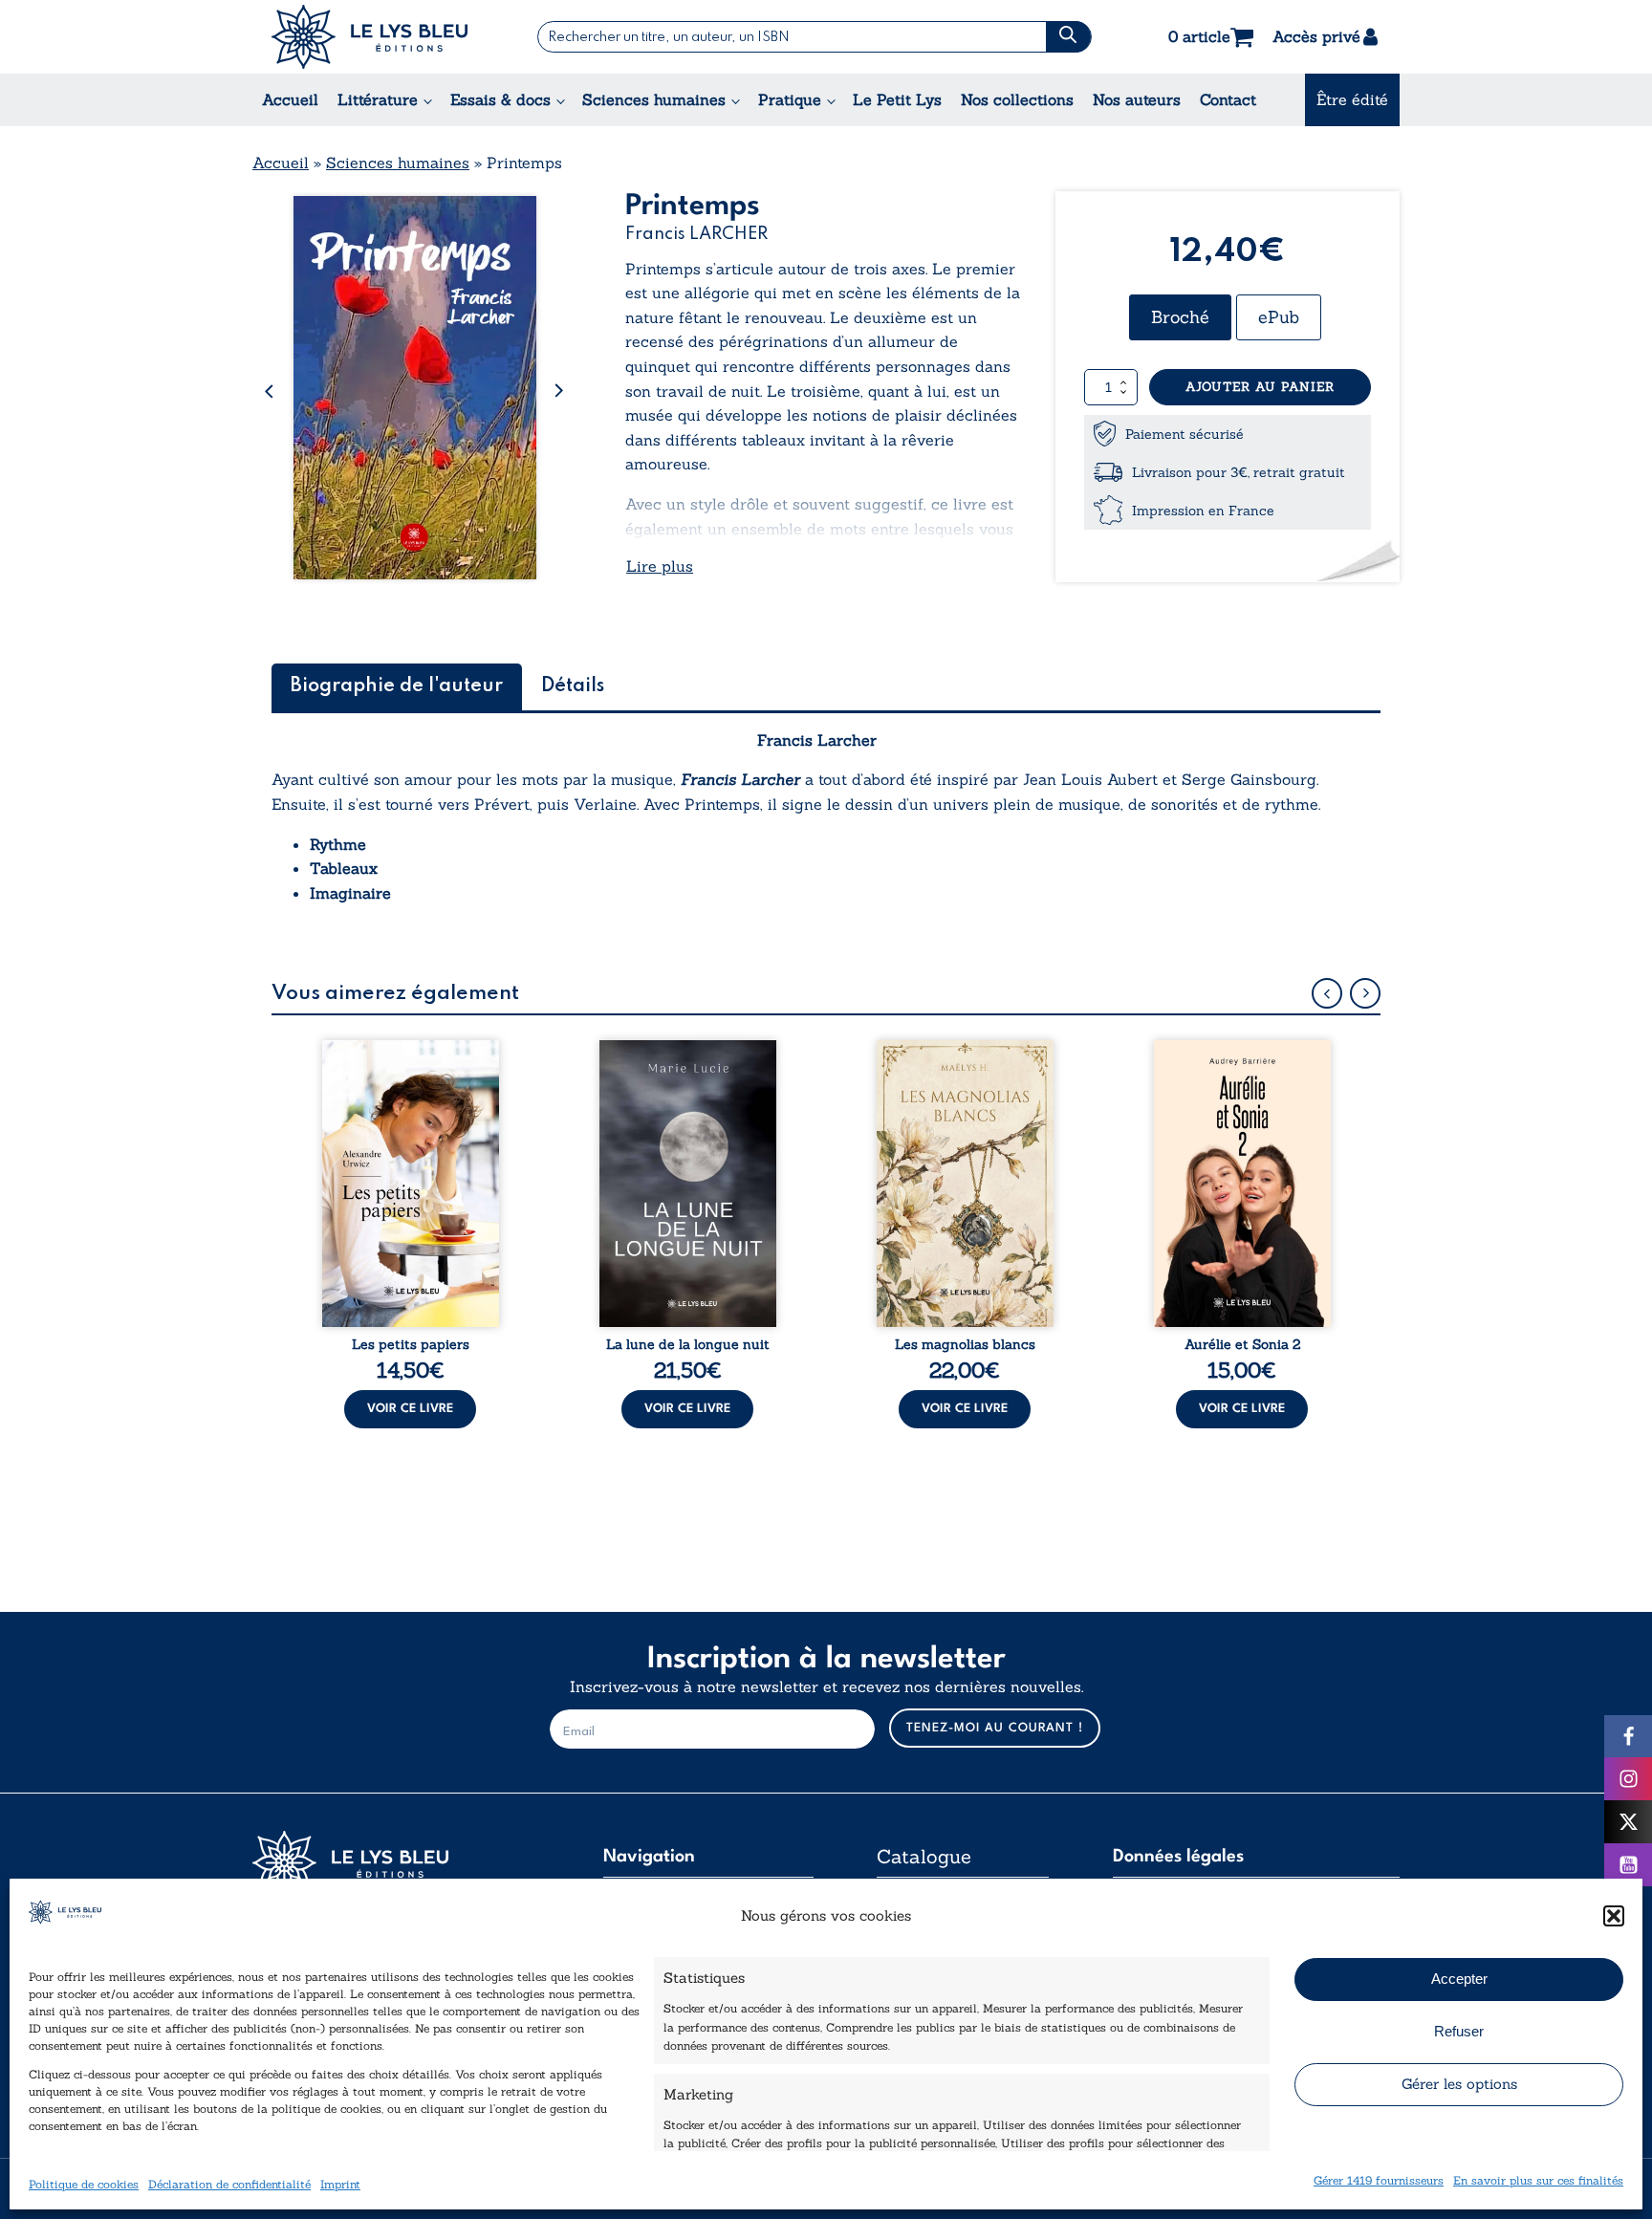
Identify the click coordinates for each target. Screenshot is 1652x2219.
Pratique (790, 99)
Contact (1228, 99)
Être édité (1352, 99)
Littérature (378, 99)
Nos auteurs (1137, 99)
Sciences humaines (654, 99)
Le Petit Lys (897, 99)
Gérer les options (1459, 2084)
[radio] (1180, 317)
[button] (1614, 1916)
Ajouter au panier (1260, 387)
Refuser (1459, 2031)
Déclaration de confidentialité (229, 2183)
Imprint (340, 2183)
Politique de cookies (84, 2183)
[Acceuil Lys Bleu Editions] (370, 37)
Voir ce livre (410, 1409)
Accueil (290, 99)
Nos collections (1017, 99)
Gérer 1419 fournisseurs (1379, 2179)
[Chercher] (1068, 37)
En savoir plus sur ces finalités (1538, 2179)
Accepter (1459, 1979)
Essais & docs (500, 99)
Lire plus (660, 566)
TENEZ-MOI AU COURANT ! (995, 1728)
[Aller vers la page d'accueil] (396, 1863)
